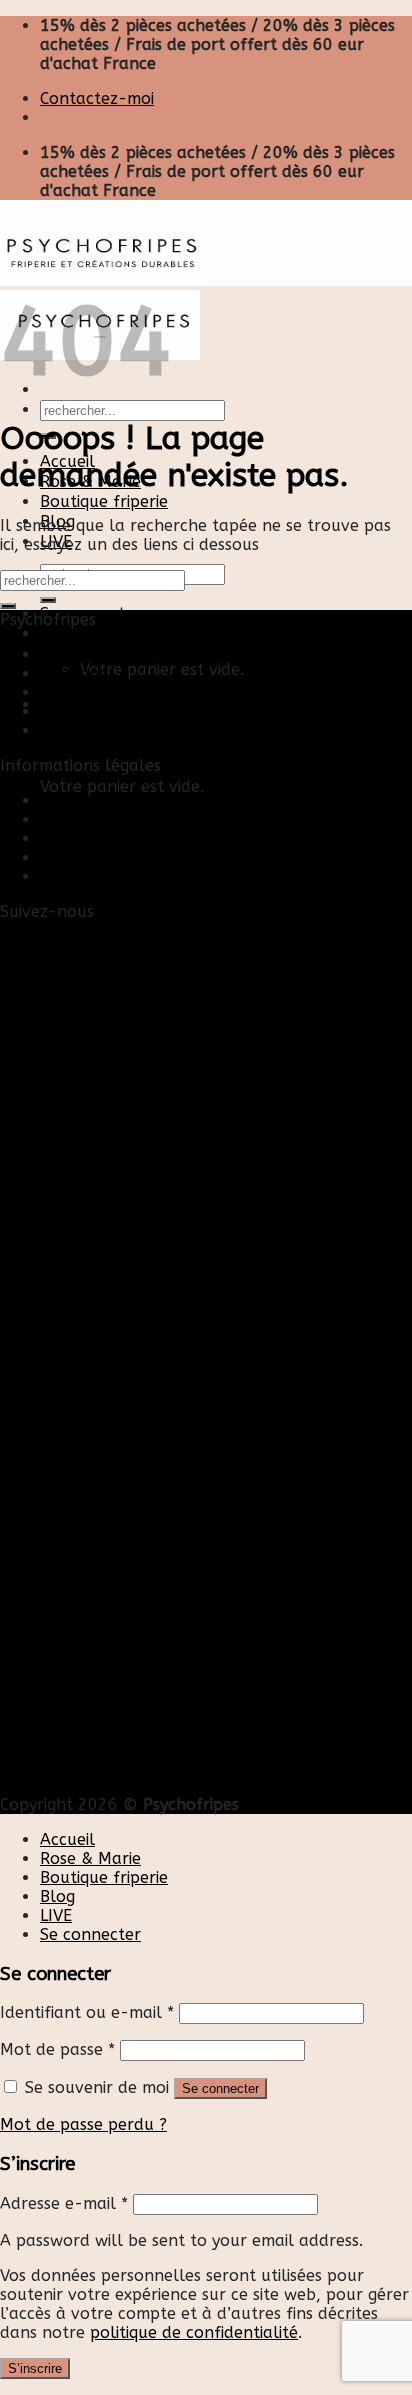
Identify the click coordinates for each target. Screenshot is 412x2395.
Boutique (74, 673)
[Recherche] (48, 600)
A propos (75, 711)
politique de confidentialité (194, 2332)
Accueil (67, 654)
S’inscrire (35, 2368)
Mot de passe (57, 2049)
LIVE (56, 1915)
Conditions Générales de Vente (157, 857)
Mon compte (88, 819)
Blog (57, 692)
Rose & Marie (90, 1858)
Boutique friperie (104, 501)
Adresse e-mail (64, 2203)
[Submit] (8, 606)
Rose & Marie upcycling (129, 730)
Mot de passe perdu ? (83, 2124)
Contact (70, 800)
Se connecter (220, 2088)
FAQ (55, 876)
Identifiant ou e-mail (87, 2012)
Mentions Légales (106, 838)
